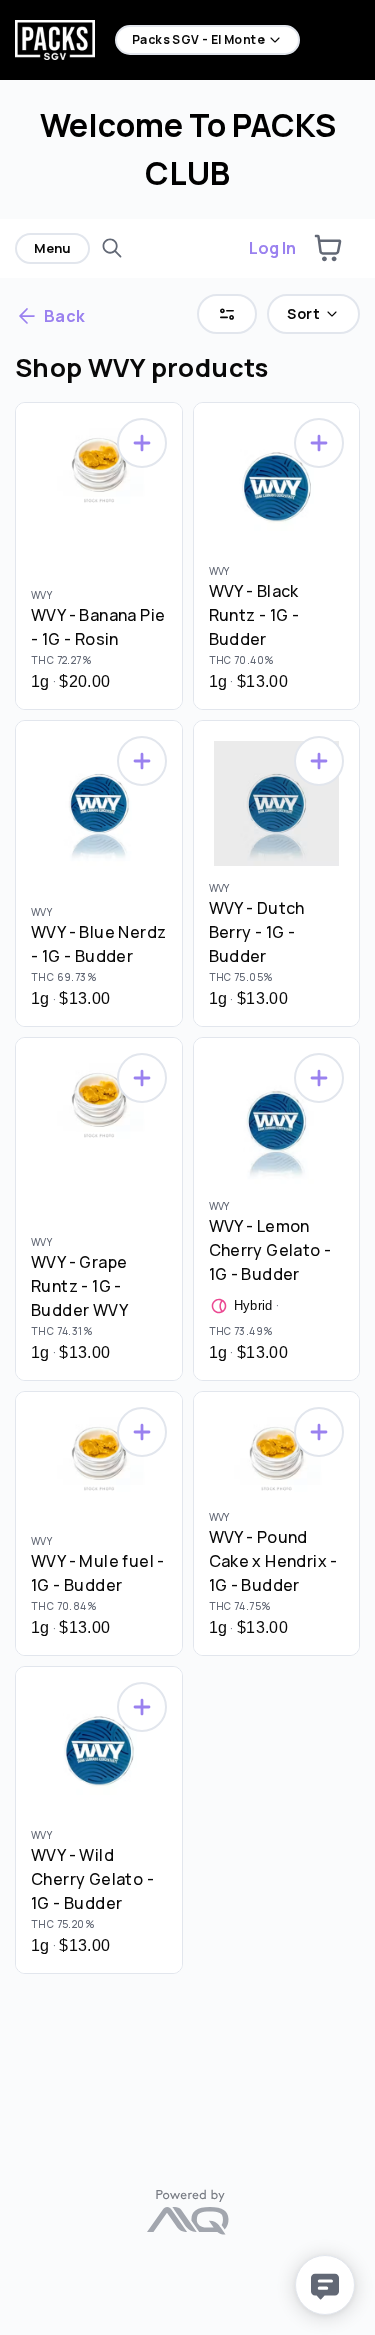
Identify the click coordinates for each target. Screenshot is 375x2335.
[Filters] (227, 314)
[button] (328, 248)
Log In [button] (272, 248)
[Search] (112, 248)
